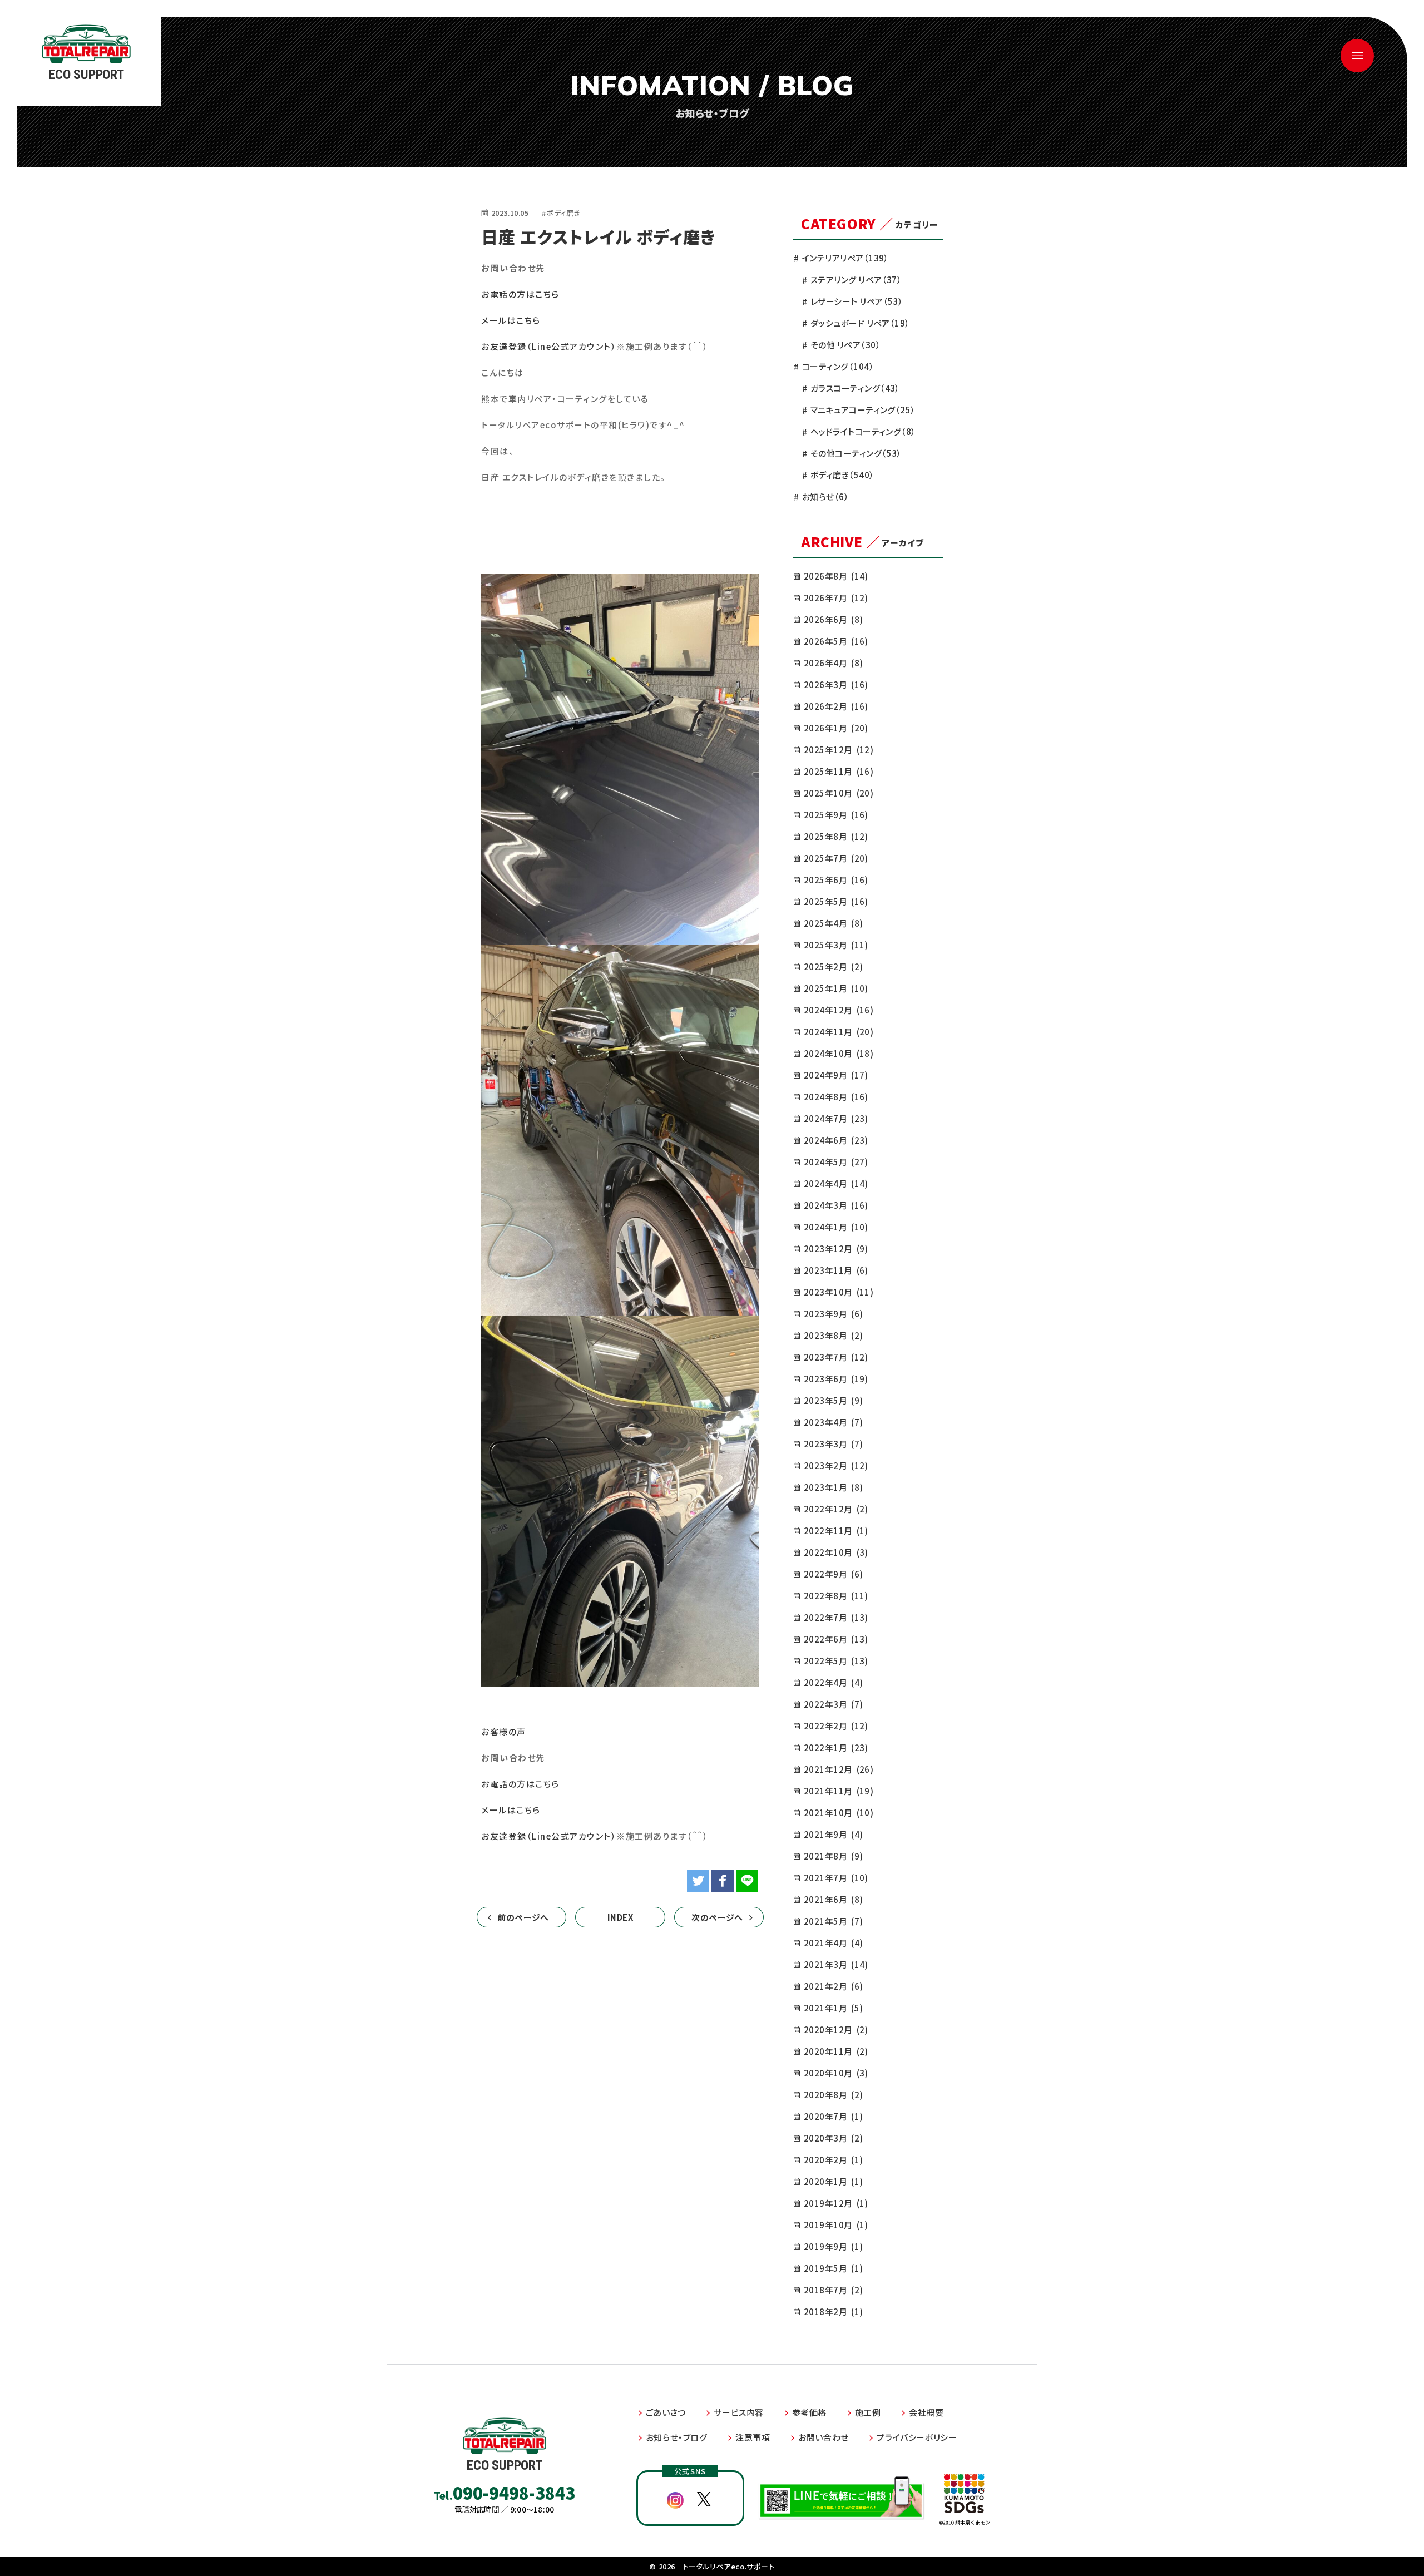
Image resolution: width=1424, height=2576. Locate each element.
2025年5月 (836, 901)
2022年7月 (836, 1617)
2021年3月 (836, 1964)
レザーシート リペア (857, 301)
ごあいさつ (666, 2412)
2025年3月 (836, 945)
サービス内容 (739, 2412)
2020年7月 (833, 2116)
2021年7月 (836, 1878)
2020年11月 (836, 2051)
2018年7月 (833, 2290)
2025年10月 (839, 793)
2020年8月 (833, 2095)
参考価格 (809, 2412)
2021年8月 (833, 1856)
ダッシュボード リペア (860, 323)
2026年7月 (836, 598)
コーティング (838, 366)
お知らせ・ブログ (677, 2437)
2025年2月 (833, 966)
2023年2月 (836, 1465)
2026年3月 (836, 684)
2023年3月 (833, 1444)
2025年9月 (836, 815)
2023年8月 (833, 1335)
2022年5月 (836, 1661)
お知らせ (825, 496)
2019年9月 (833, 2246)
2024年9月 (836, 1075)
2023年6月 (836, 1379)
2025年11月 (839, 771)
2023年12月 (836, 1249)
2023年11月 (836, 1270)
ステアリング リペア (856, 280)
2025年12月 (839, 750)
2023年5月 (833, 1400)
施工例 (868, 2412)
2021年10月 (839, 1813)
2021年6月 (833, 1899)
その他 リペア (845, 345)
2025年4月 (833, 923)
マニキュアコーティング (863, 410)
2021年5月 (833, 1921)
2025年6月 (836, 880)
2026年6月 (833, 619)
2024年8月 (836, 1097)
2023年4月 (833, 1422)
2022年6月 (836, 1639)
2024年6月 (836, 1140)
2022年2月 (836, 1726)
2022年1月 (836, 1747)
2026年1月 (836, 728)
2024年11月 (839, 1032)
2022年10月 (836, 1552)
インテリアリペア (845, 258)
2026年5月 (836, 641)
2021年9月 (833, 1834)
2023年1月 (833, 1487)
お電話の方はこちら (520, 294)
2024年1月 (836, 1227)
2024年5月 (836, 1162)
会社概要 (926, 2412)
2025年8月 (836, 836)
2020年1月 (833, 2181)
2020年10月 (836, 2073)
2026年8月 (836, 576)
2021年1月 (833, 2008)
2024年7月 (836, 1118)
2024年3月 (836, 1205)
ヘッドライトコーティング (863, 431)
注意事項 (753, 2437)
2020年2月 (833, 2160)
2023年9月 (833, 1314)
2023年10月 (839, 1292)
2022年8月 (836, 1596)
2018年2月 (833, 2312)
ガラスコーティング (855, 388)
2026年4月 (833, 663)
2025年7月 (836, 858)
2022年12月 (836, 1509)
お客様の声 (504, 1731)
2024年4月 (836, 1183)
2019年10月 (836, 2225)
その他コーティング (856, 453)
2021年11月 (839, 1791)
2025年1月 (836, 988)
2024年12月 (839, 1010)
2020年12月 (836, 2029)
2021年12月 (839, 1769)
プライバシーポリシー (917, 2437)
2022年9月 (833, 1574)
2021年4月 (833, 1943)
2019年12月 (836, 2203)
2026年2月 (836, 706)
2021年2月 (833, 1986)
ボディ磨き (842, 475)
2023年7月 (836, 1357)
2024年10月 (839, 1053)
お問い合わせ (824, 2437)
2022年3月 (833, 1704)
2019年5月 (833, 2268)
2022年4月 (833, 1682)
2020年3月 (833, 2138)
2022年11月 (836, 1531)
